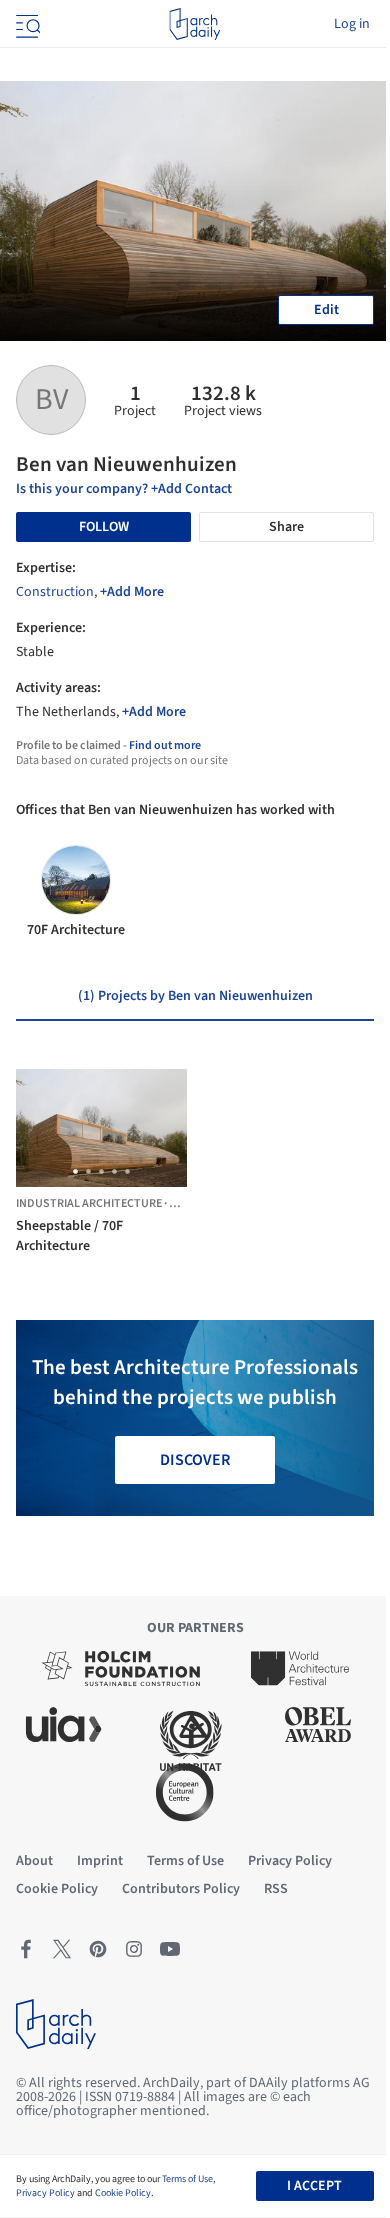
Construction (55, 592)
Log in (352, 24)
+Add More (132, 592)
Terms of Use (187, 2179)
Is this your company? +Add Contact (124, 489)
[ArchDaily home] (194, 24)
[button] (75, 1171)
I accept (314, 2186)
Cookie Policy (123, 2193)
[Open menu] (26, 24)
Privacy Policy (45, 2193)
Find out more (165, 745)
